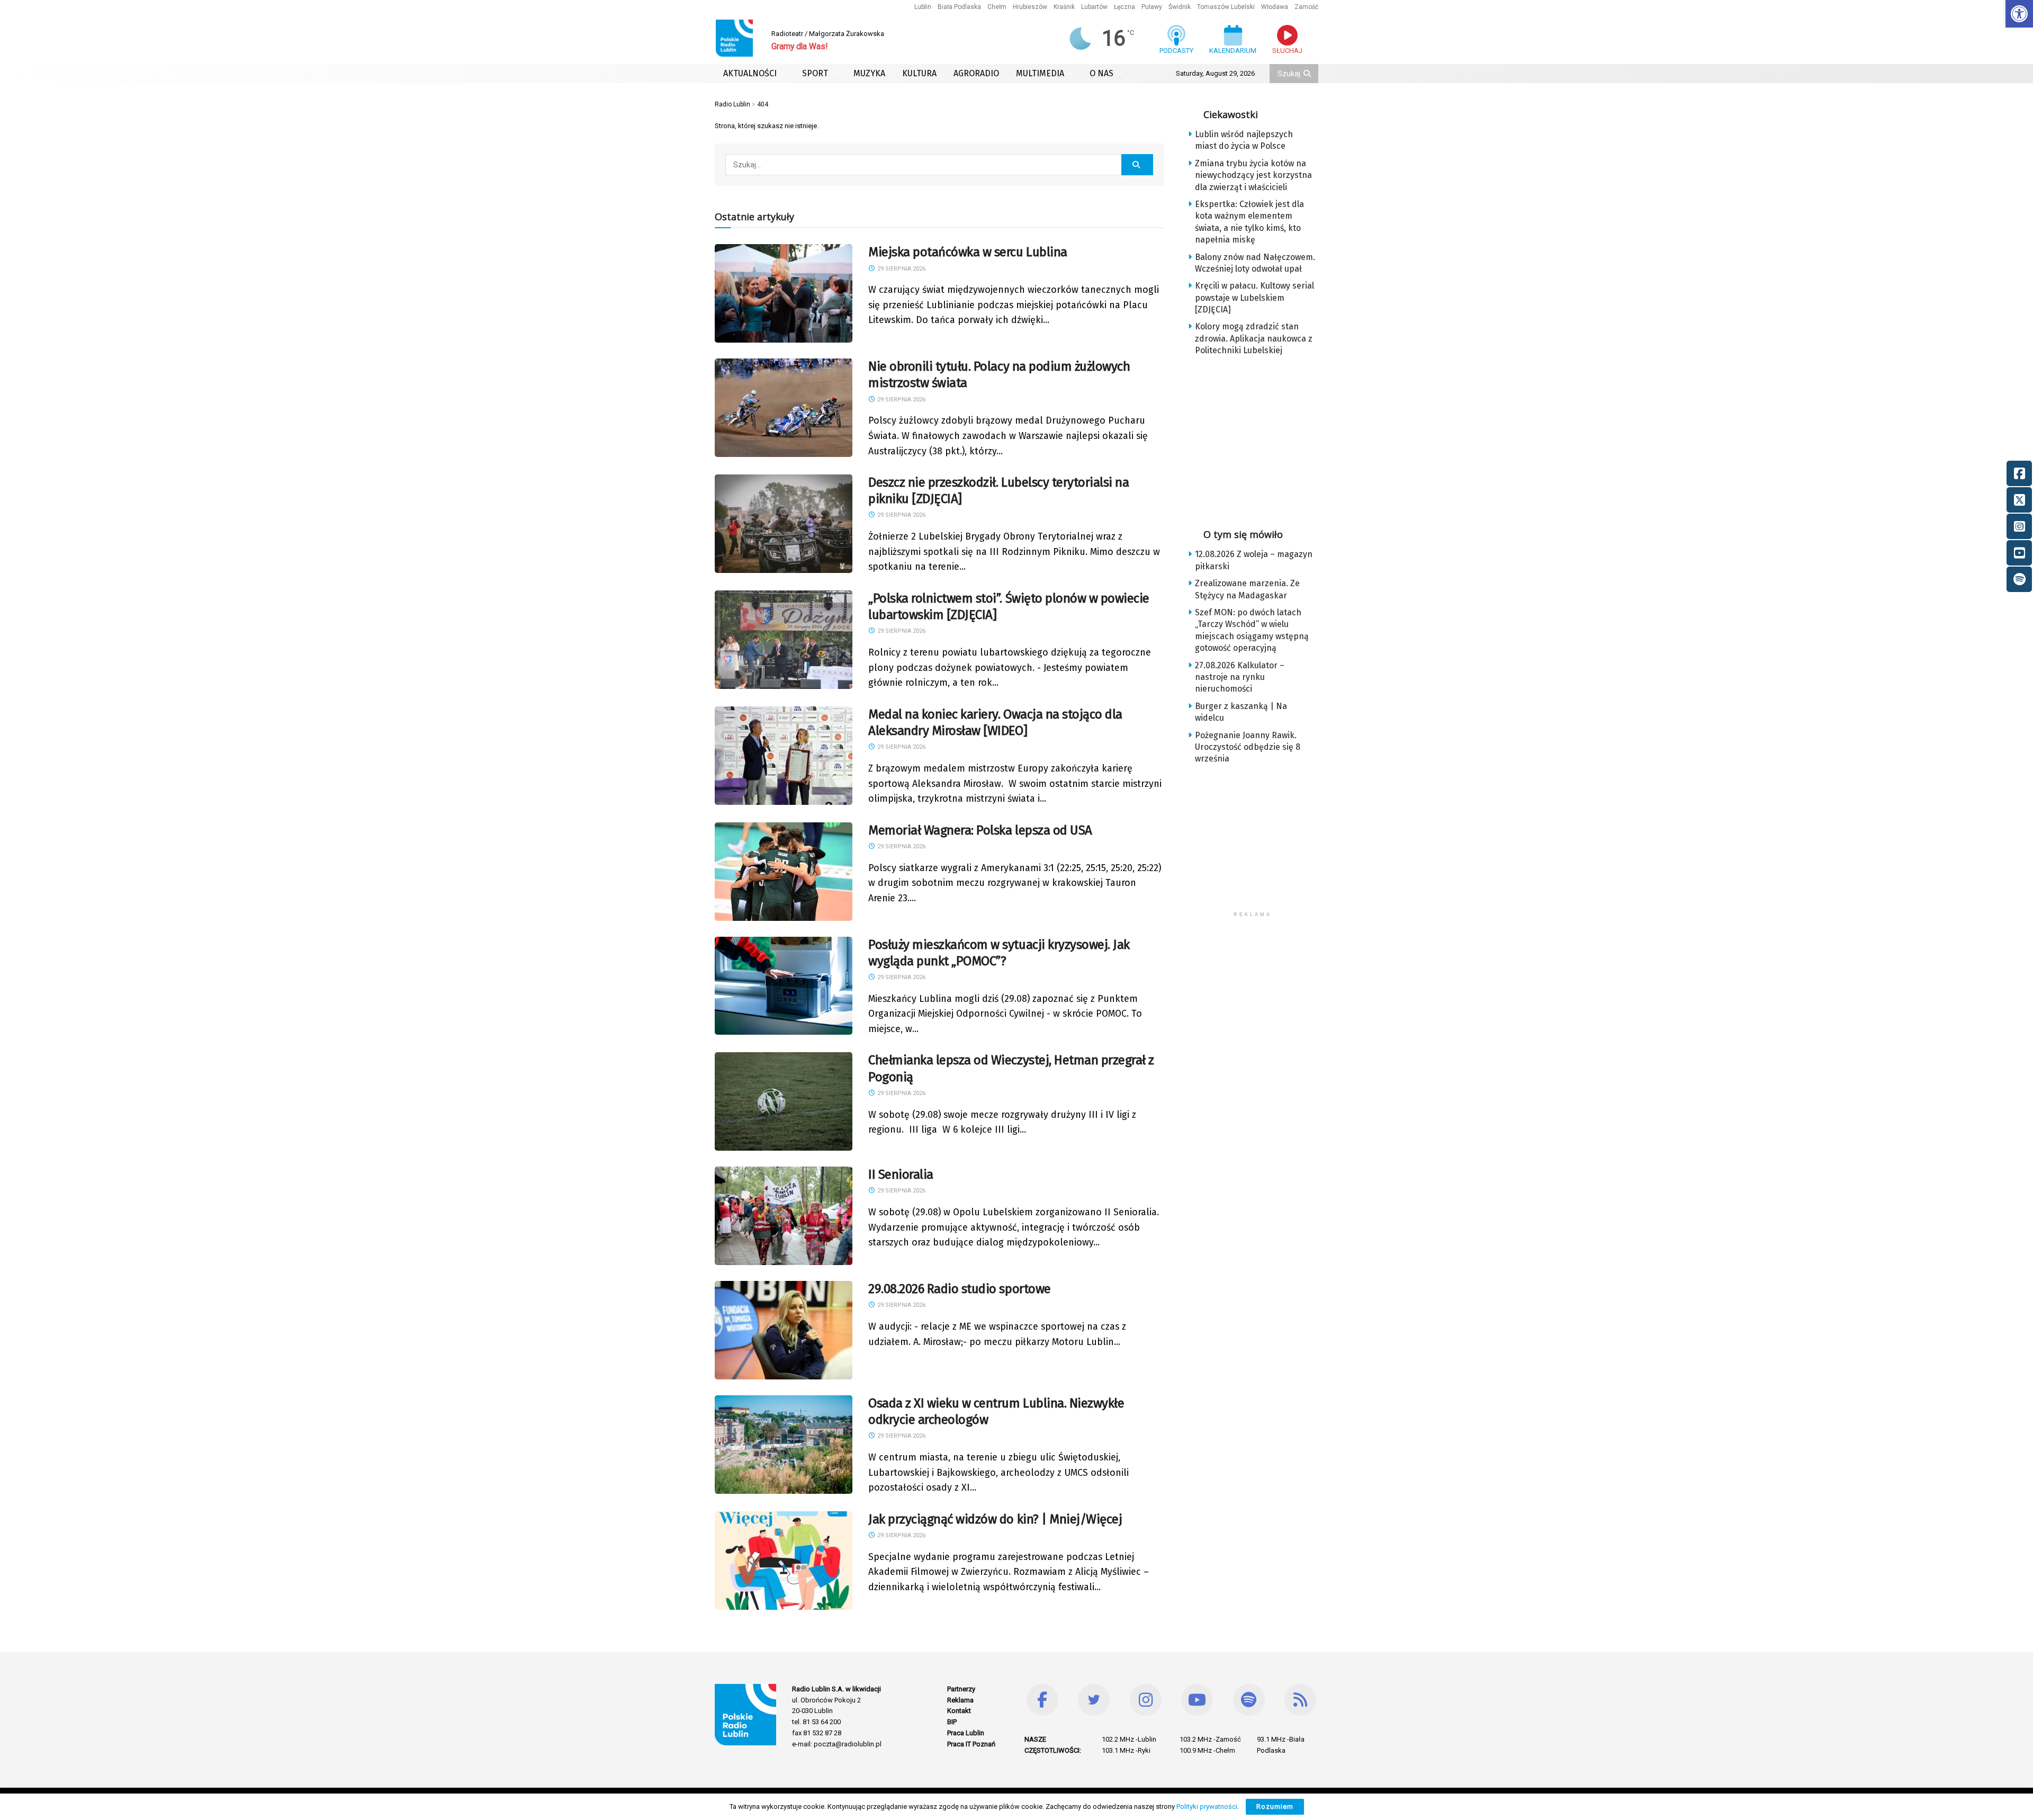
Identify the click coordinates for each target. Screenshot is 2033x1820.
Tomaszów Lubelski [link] (1226, 7)
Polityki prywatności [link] (1207, 1806)
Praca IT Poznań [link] (971, 1744)
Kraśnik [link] (1064, 7)
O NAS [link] (1101, 73)
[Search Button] (1308, 74)
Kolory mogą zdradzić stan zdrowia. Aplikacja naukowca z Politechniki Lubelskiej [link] (1254, 338)
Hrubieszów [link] (1030, 7)
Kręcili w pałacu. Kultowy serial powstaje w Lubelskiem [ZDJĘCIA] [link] (1254, 298)
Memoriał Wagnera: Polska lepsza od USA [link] (980, 830)
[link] (2019, 14)
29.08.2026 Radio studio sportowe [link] (960, 1289)
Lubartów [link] (1094, 7)
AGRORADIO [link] (976, 73)
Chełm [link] (997, 7)
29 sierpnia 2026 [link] (901, 269)
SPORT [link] (815, 73)
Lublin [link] (923, 7)
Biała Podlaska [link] (959, 7)
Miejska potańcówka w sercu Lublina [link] (968, 252)
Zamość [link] (1306, 7)
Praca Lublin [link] (966, 1733)
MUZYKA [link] (869, 73)
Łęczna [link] (1125, 7)
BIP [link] (952, 1722)
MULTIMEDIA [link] (1040, 73)
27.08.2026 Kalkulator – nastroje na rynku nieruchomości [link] (1240, 677)
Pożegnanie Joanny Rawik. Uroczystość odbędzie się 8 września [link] (1248, 747)
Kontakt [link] (959, 1711)
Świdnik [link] (1180, 7)
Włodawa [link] (1275, 7)
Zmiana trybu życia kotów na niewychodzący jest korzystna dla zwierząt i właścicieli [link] (1253, 175)
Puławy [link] (1152, 7)
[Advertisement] (1261, 439)
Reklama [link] (960, 1700)
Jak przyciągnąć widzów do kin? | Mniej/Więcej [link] (995, 1519)
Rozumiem (1275, 1806)
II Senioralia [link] (901, 1175)
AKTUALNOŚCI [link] (750, 73)
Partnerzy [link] (961, 1689)
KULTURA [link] (919, 73)
